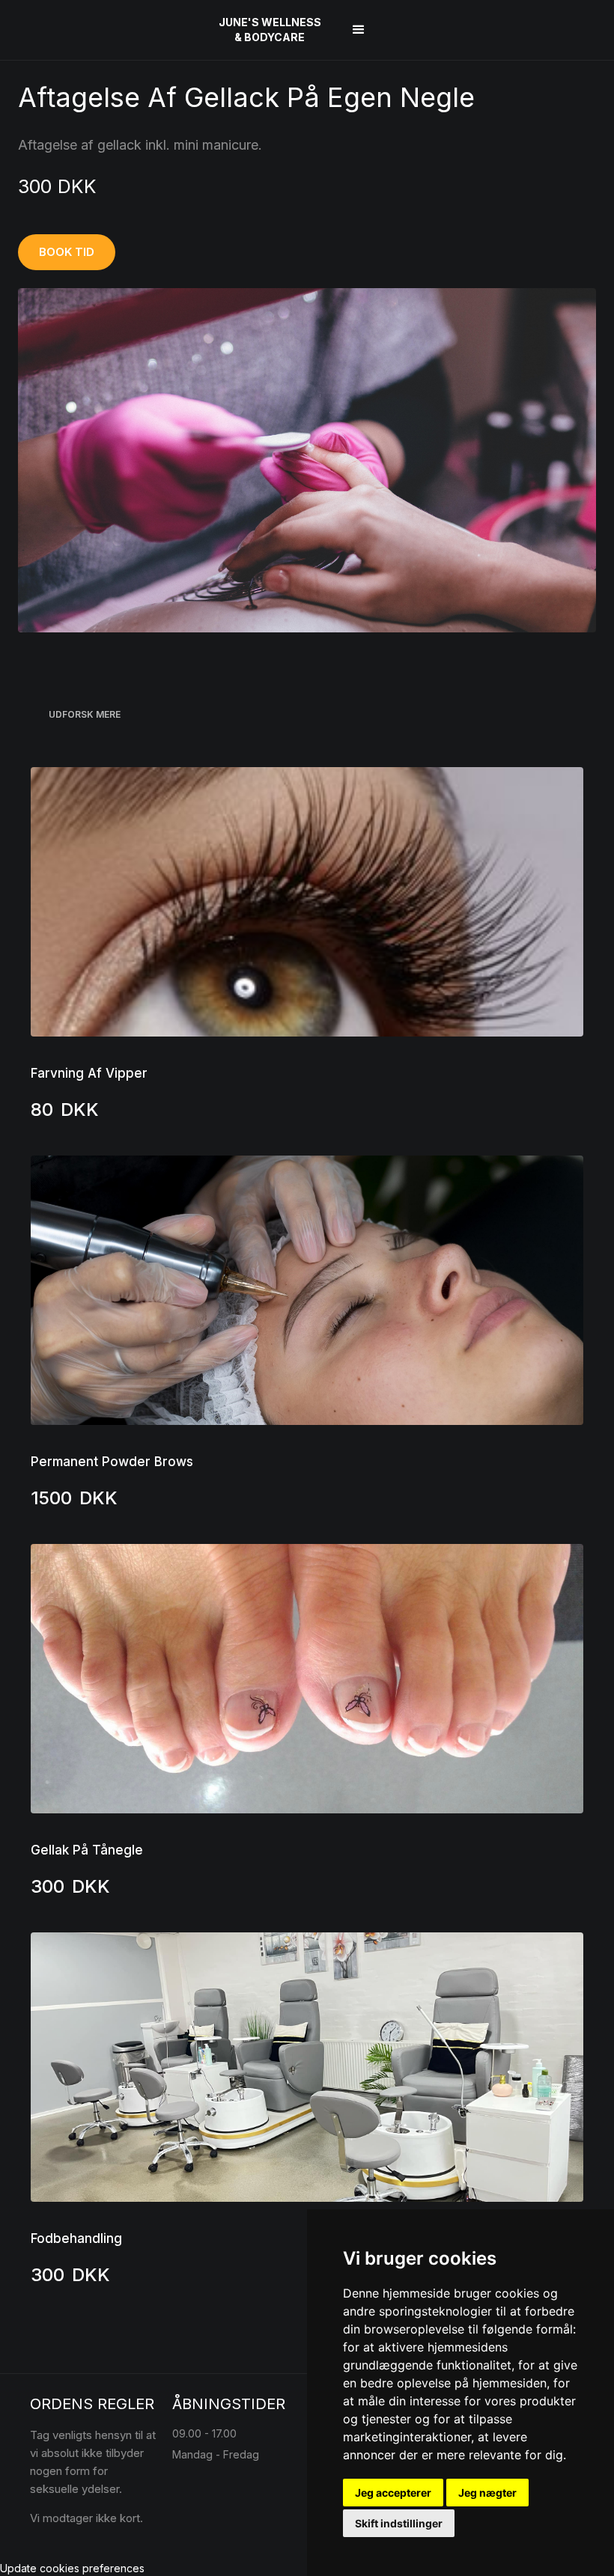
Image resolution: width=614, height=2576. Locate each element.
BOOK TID (67, 252)
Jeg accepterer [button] (393, 2493)
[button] (359, 30)
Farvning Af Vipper (89, 1073)
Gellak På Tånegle (87, 1850)
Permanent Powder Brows (112, 1462)
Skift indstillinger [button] (399, 2523)
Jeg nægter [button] (487, 2493)
